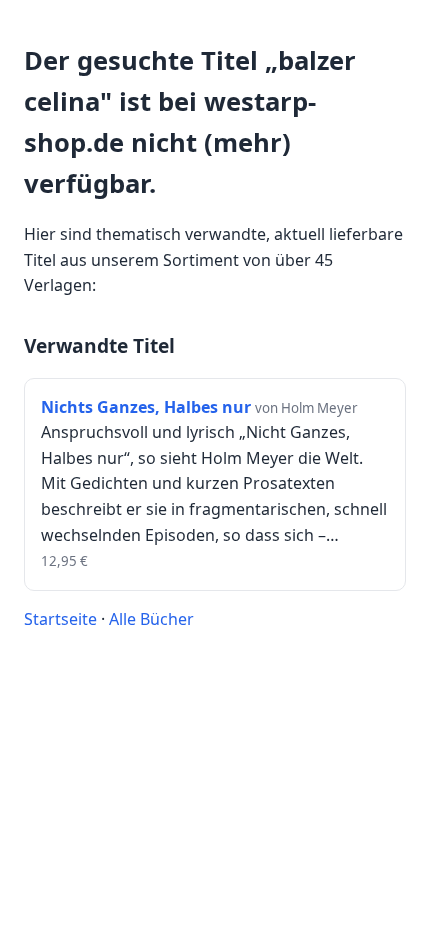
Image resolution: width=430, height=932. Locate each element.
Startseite (60, 619)
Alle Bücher (151, 619)
